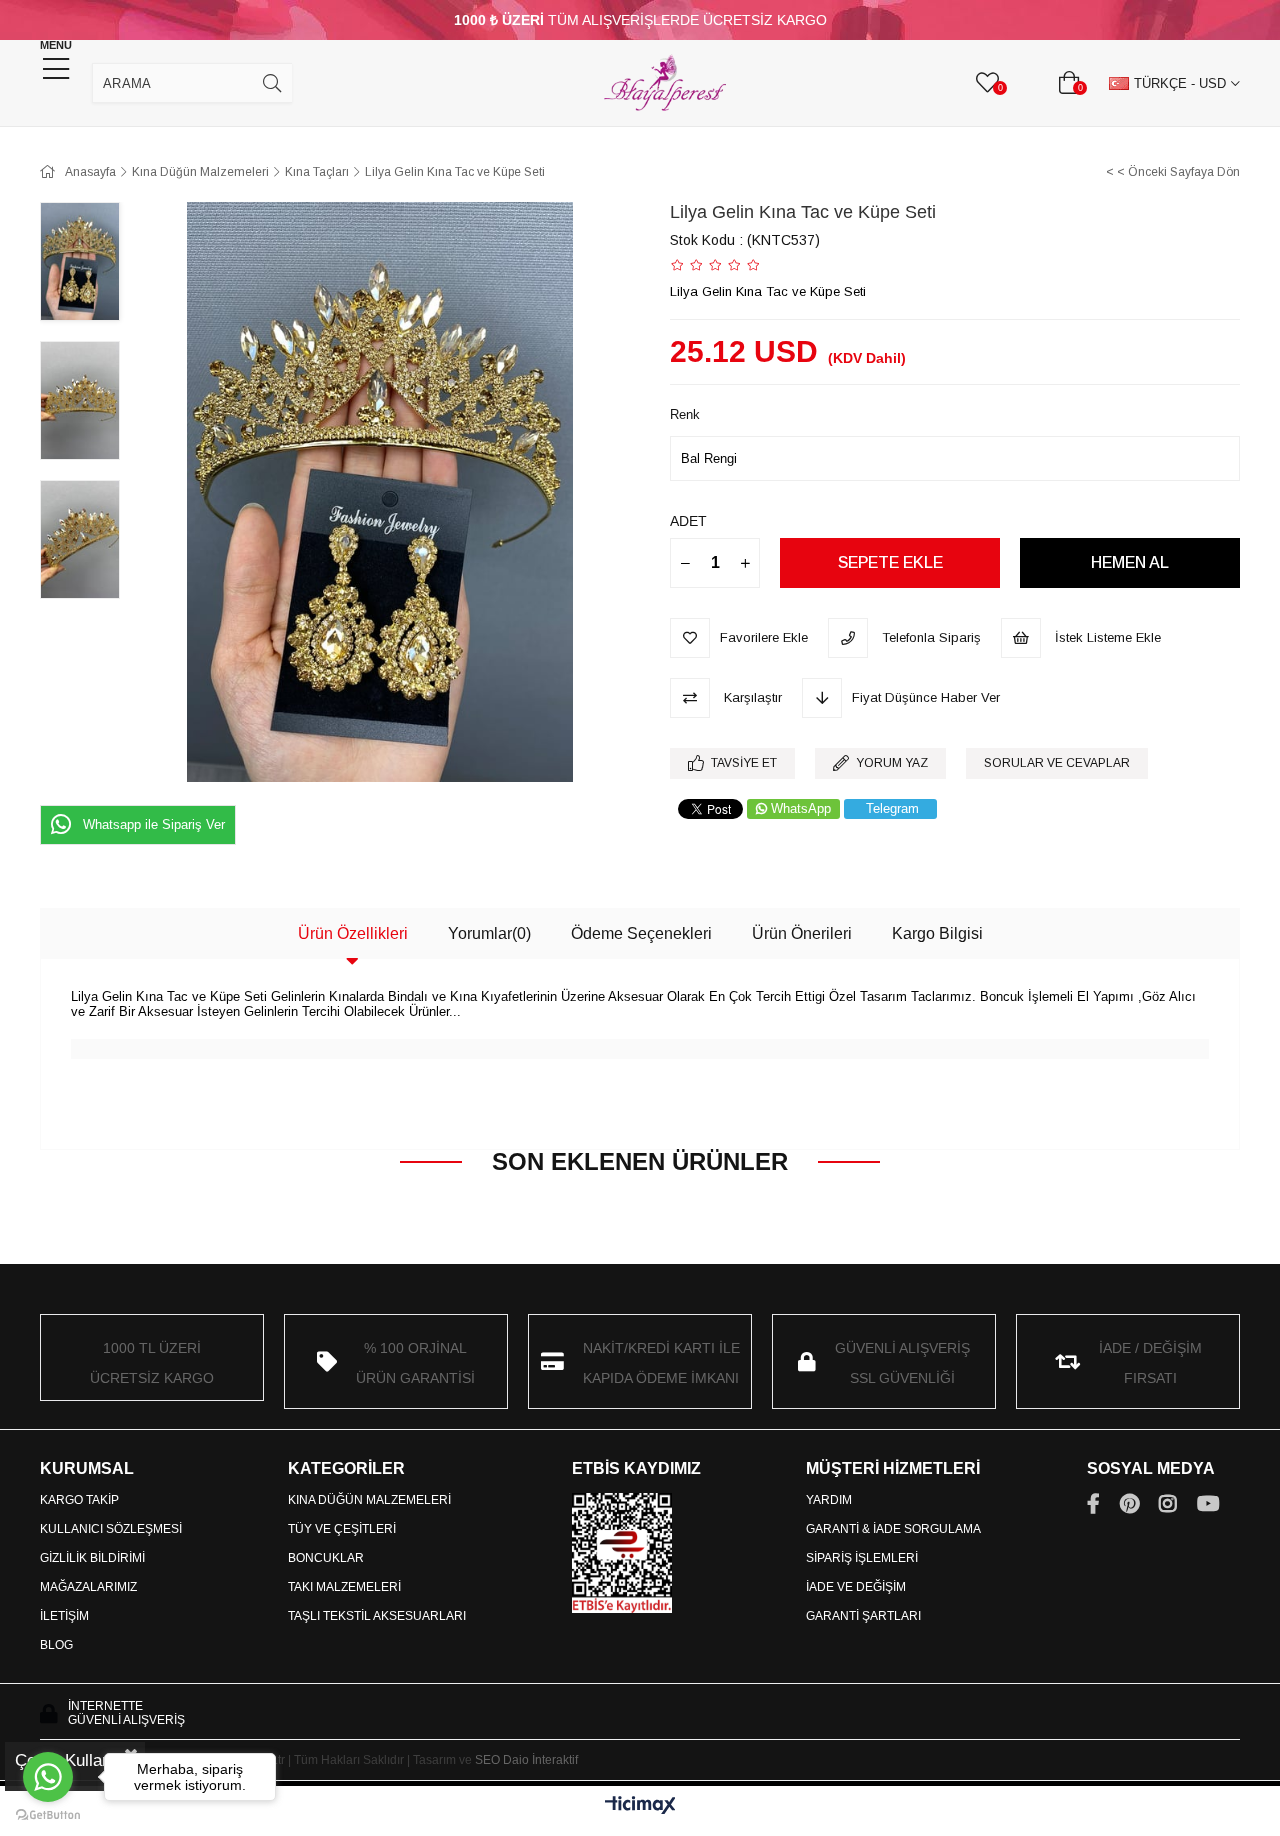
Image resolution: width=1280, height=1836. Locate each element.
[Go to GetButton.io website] (48, 1815)
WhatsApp (801, 808)
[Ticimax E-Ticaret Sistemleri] (640, 1806)
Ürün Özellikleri (353, 933)
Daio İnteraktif (540, 1760)
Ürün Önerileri (802, 933)
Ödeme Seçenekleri (641, 933)
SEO (487, 1760)
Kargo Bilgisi (937, 933)
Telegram (892, 808)
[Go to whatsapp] (48, 1777)
